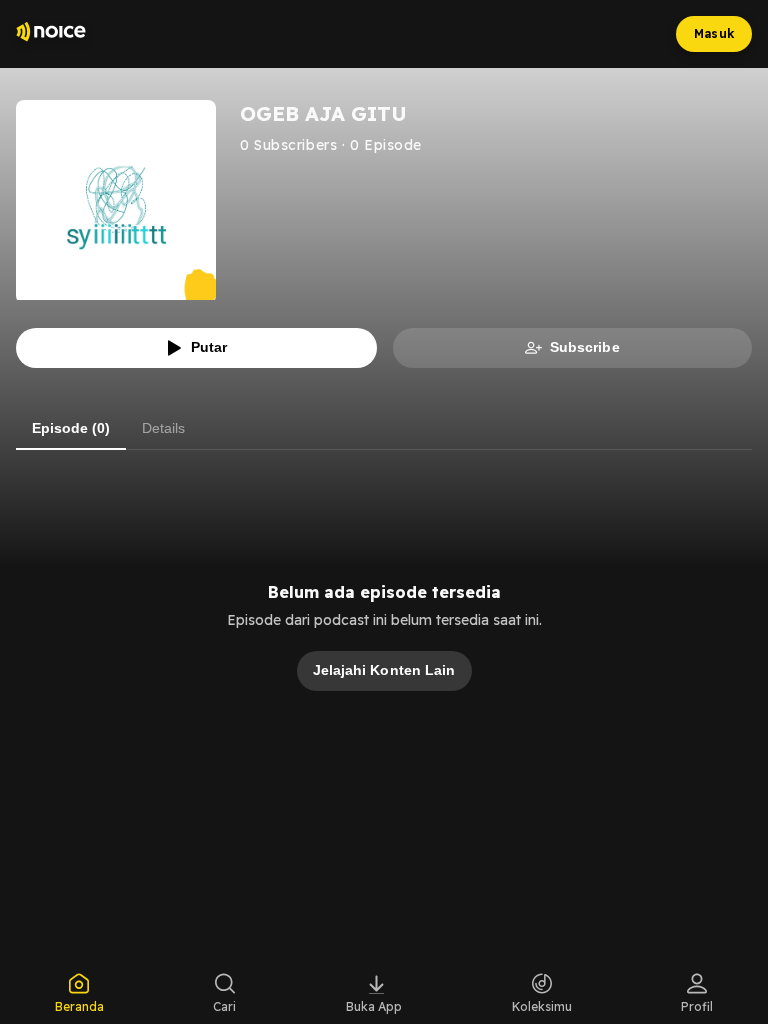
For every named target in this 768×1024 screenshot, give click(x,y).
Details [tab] (163, 428)
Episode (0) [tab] (71, 428)
